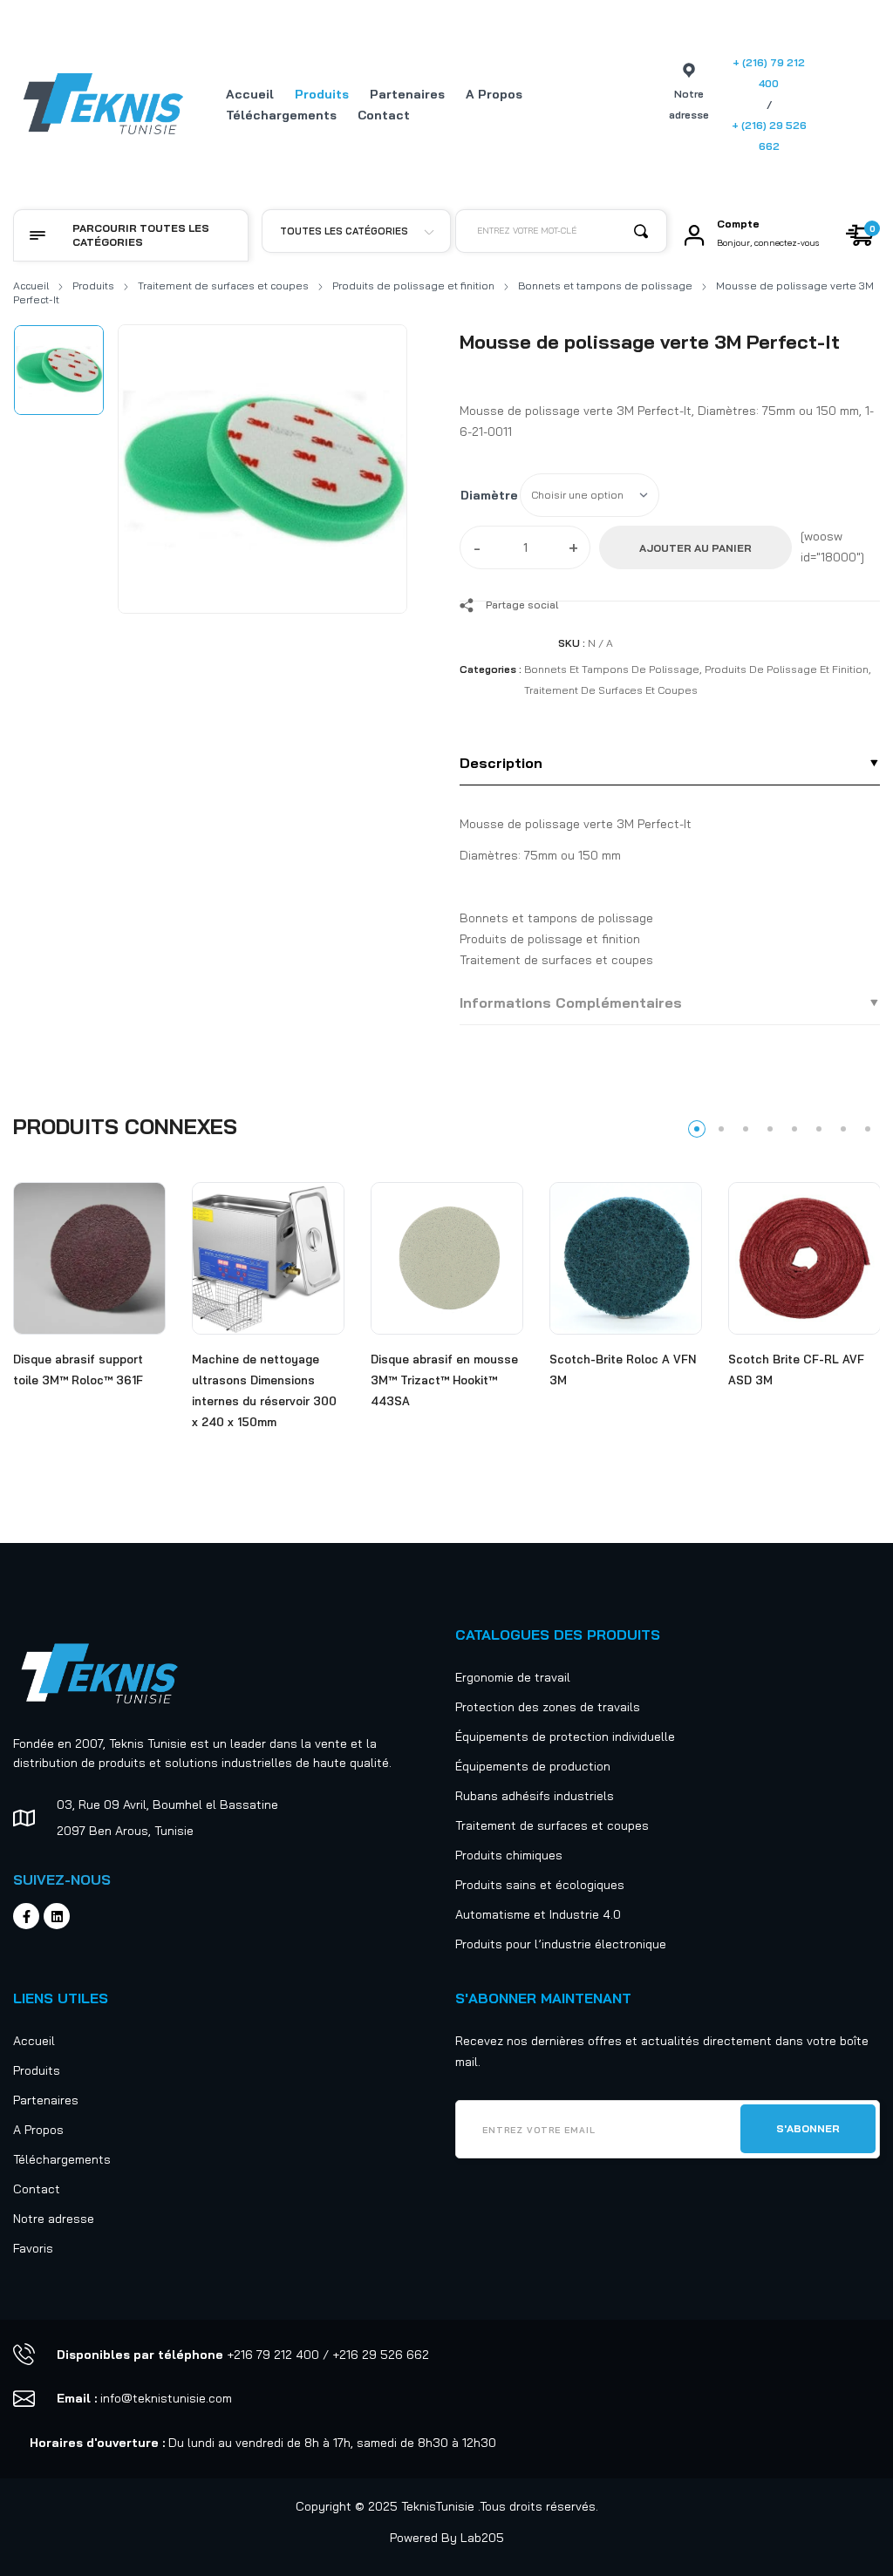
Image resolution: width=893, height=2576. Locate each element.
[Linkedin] (57, 1916)
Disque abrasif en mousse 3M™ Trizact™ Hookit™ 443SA (444, 1380)
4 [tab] (770, 1129)
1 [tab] (697, 1129)
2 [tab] (721, 1129)
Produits (93, 285)
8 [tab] (868, 1129)
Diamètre (489, 495)
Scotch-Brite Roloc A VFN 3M (623, 1370)
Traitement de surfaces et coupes (223, 285)
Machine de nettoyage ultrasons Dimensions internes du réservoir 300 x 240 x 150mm (264, 1390)
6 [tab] (819, 1129)
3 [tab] (746, 1129)
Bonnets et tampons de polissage (605, 285)
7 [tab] (843, 1129)
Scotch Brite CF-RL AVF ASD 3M (796, 1370)
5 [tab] (794, 1129)
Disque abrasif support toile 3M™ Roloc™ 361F (78, 1370)
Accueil (31, 285)
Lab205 (482, 2538)
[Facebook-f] (26, 1916)
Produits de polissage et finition (413, 285)
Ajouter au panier (695, 548)
